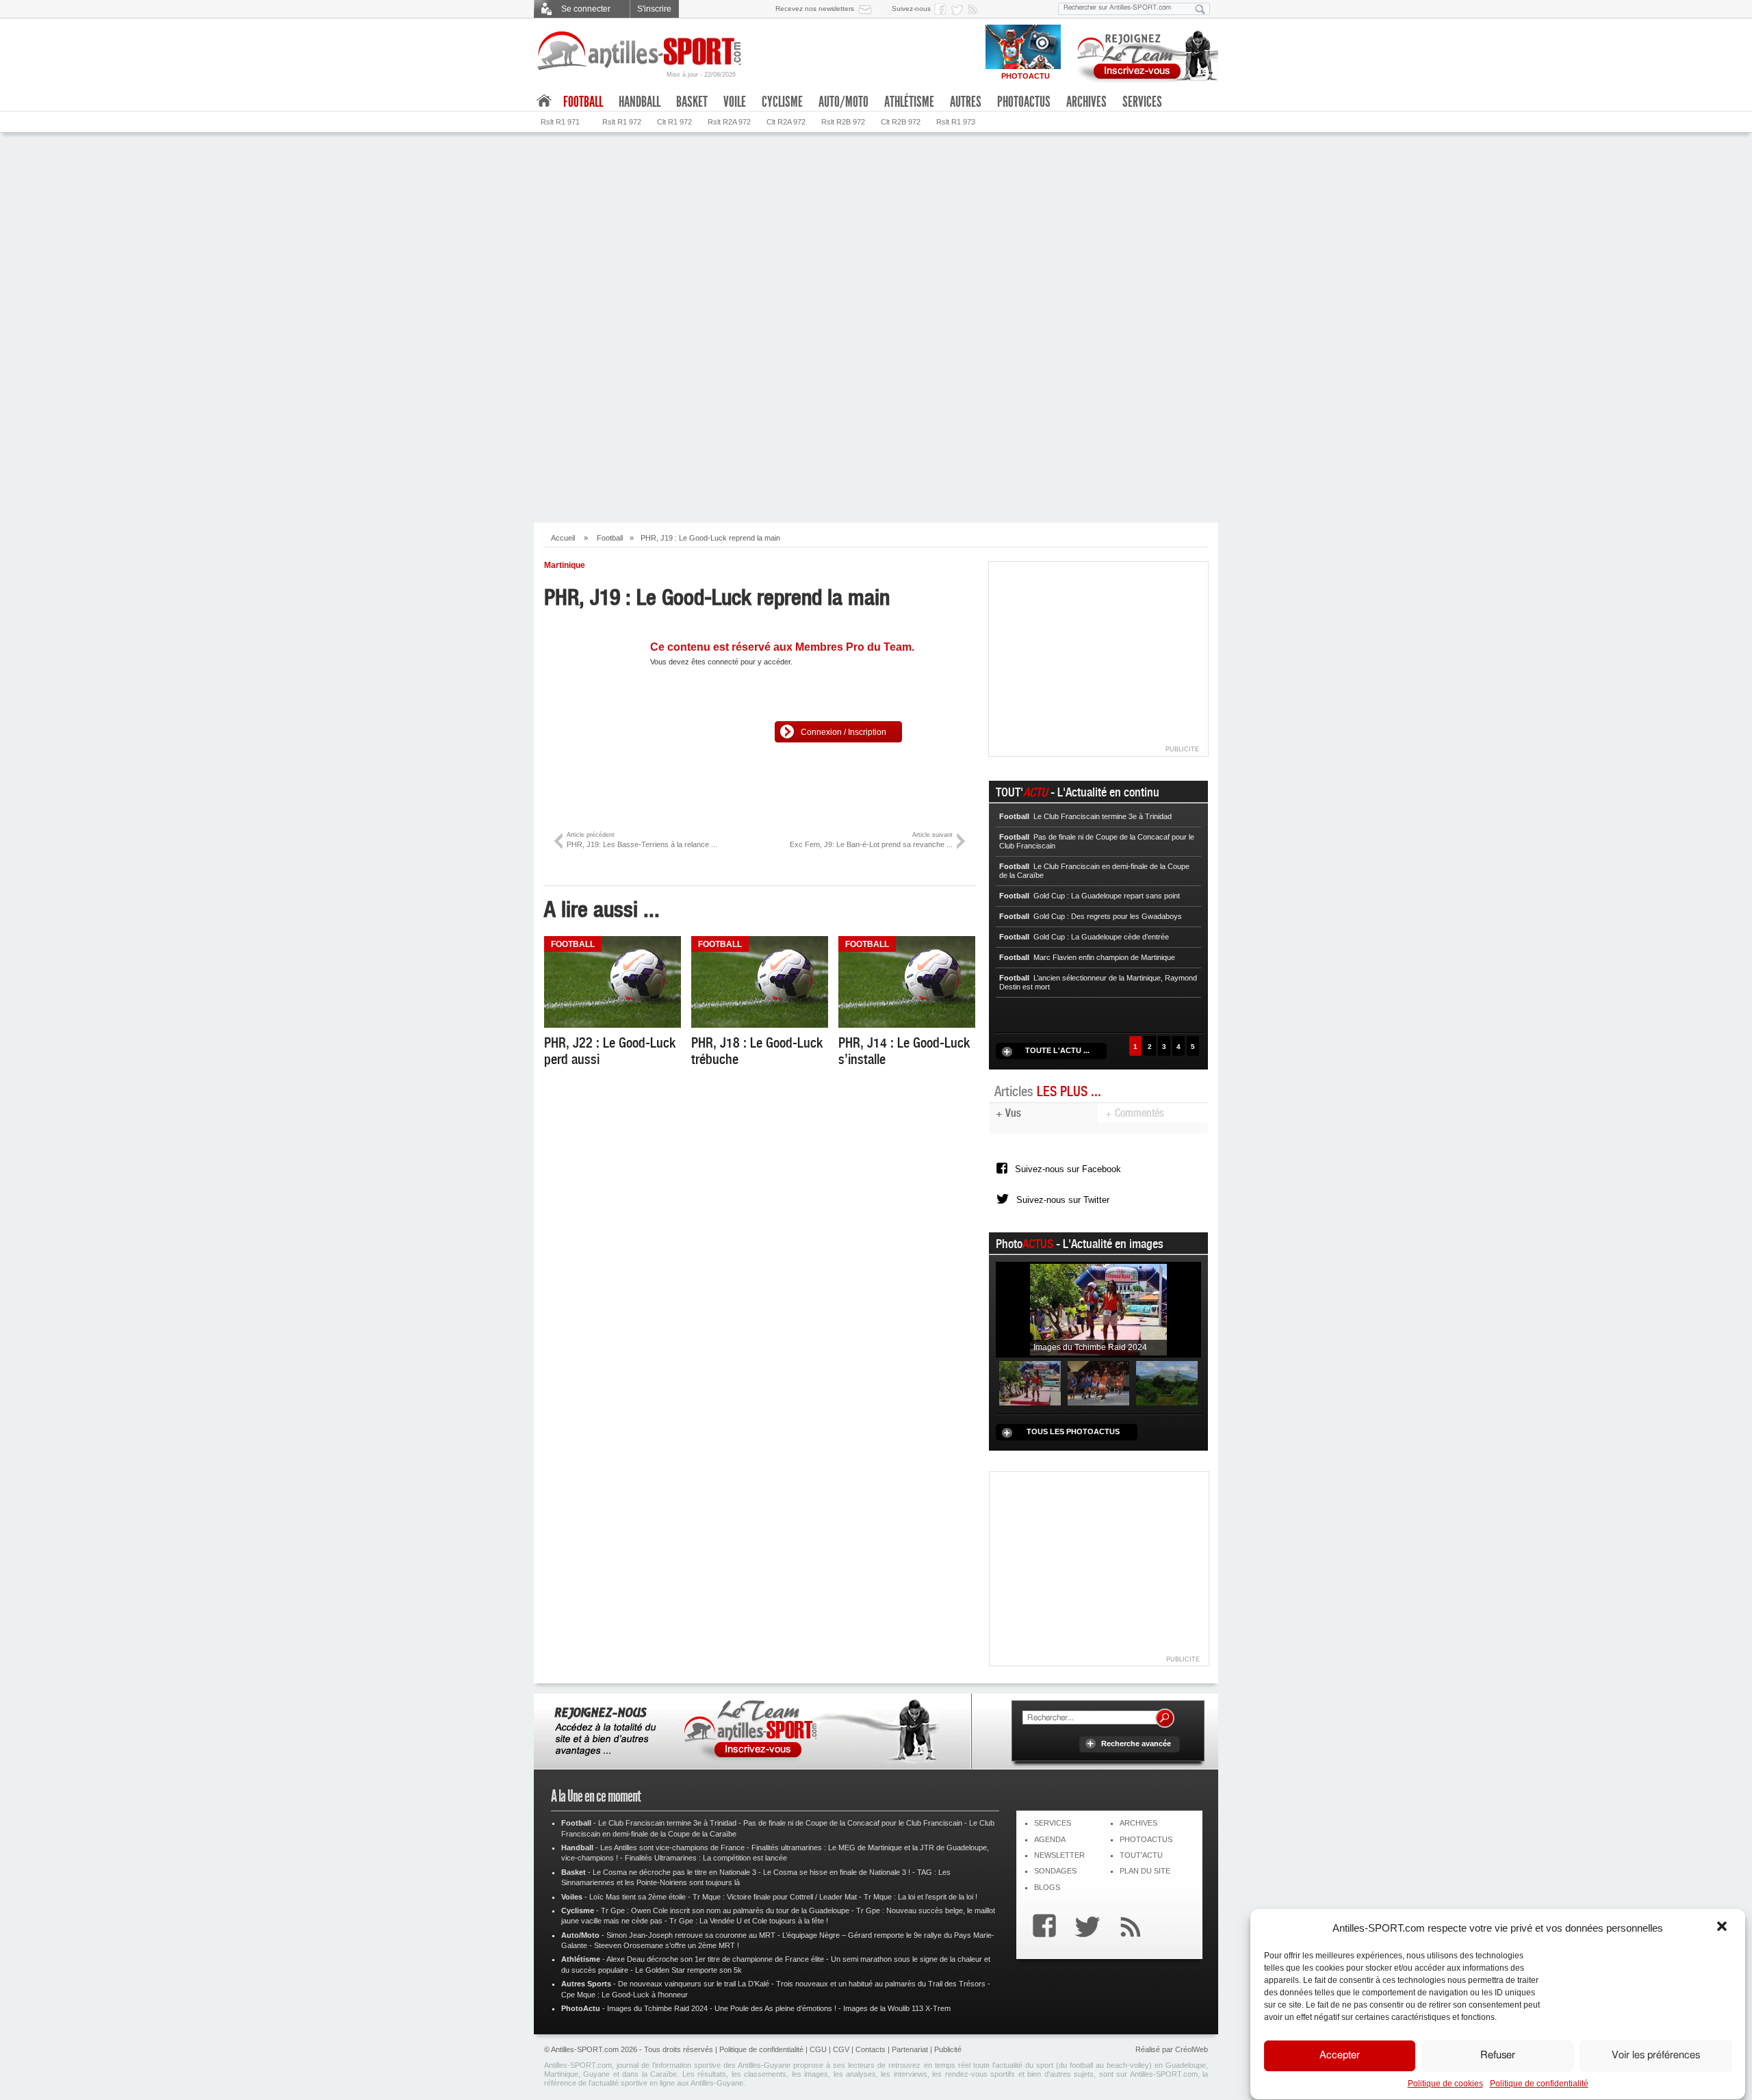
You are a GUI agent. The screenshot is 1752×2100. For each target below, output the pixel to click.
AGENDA (1050, 1839)
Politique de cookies (1445, 2084)
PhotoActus (1024, 102)
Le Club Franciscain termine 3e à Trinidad (667, 1823)
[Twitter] (1084, 1928)
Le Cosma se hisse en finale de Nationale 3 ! (837, 1872)
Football (610, 538)
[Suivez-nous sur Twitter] (959, 9)
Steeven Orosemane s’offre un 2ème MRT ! (667, 1945)
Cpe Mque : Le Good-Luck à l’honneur (624, 1995)
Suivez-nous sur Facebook (1068, 1169)
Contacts (871, 2049)
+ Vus (1008, 1113)
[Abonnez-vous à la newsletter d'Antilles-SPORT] (868, 9)
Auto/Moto (843, 102)
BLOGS (1047, 1887)
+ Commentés (1135, 1113)
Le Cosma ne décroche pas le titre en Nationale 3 (674, 1872)
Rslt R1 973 (956, 122)
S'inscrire (654, 9)
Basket (692, 102)
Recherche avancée (1136, 1743)
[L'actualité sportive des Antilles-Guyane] (640, 51)
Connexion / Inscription (843, 732)
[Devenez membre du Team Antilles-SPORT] (1143, 53)
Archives (1086, 102)
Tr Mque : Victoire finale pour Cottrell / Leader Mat (775, 1897)
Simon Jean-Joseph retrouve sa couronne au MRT (691, 1935)
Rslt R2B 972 (843, 122)
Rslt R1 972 (622, 122)
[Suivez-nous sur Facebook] (942, 9)
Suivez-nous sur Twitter (1063, 1200)
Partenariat (910, 2049)
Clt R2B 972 (901, 122)
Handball (640, 102)
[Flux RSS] (975, 9)
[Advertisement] (876, 235)
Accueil (563, 538)
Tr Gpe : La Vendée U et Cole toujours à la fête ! (749, 1921)
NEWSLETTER (1059, 1855)
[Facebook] (1041, 1928)
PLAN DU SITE (1145, 1871)
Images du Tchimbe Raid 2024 (657, 2008)
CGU (818, 2049)
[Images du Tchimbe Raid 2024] (1098, 1309)
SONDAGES (1055, 1871)
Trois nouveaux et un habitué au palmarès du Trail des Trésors (881, 1984)
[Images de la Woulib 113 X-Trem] (1167, 1382)
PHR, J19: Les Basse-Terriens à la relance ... (642, 840)
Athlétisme (909, 102)
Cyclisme (782, 102)
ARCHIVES (1138, 1823)
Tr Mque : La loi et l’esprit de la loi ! (920, 1897)
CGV (841, 2049)
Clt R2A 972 (786, 122)
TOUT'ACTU (1141, 1855)
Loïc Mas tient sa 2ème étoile (637, 1897)
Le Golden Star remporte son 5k (688, 1970)
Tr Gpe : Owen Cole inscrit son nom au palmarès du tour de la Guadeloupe (725, 1910)
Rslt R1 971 (560, 122)
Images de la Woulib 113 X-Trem (897, 2008)
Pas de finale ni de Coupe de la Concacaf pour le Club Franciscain (853, 1823)
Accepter (1340, 2056)
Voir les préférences (1656, 2056)
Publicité (948, 2049)
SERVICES (1053, 1823)
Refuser (1498, 2056)
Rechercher (1165, 1718)
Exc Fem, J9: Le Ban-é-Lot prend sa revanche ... (871, 840)
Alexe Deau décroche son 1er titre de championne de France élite (715, 1959)
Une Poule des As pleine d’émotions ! (775, 2008)
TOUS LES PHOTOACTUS (1073, 1431)
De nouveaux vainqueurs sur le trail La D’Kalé (694, 1984)
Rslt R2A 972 (729, 122)
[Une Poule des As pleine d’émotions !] (1098, 1382)
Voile (735, 102)
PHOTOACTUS (1146, 1839)
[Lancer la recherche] (1200, 9)
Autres (966, 102)
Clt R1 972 (674, 122)
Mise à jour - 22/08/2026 (701, 75)
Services (1142, 102)
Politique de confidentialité (1539, 2084)
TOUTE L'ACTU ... (1057, 1050)
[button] (1723, 1928)
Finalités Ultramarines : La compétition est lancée (706, 1858)
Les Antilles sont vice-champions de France (672, 1848)
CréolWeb (1191, 2049)
